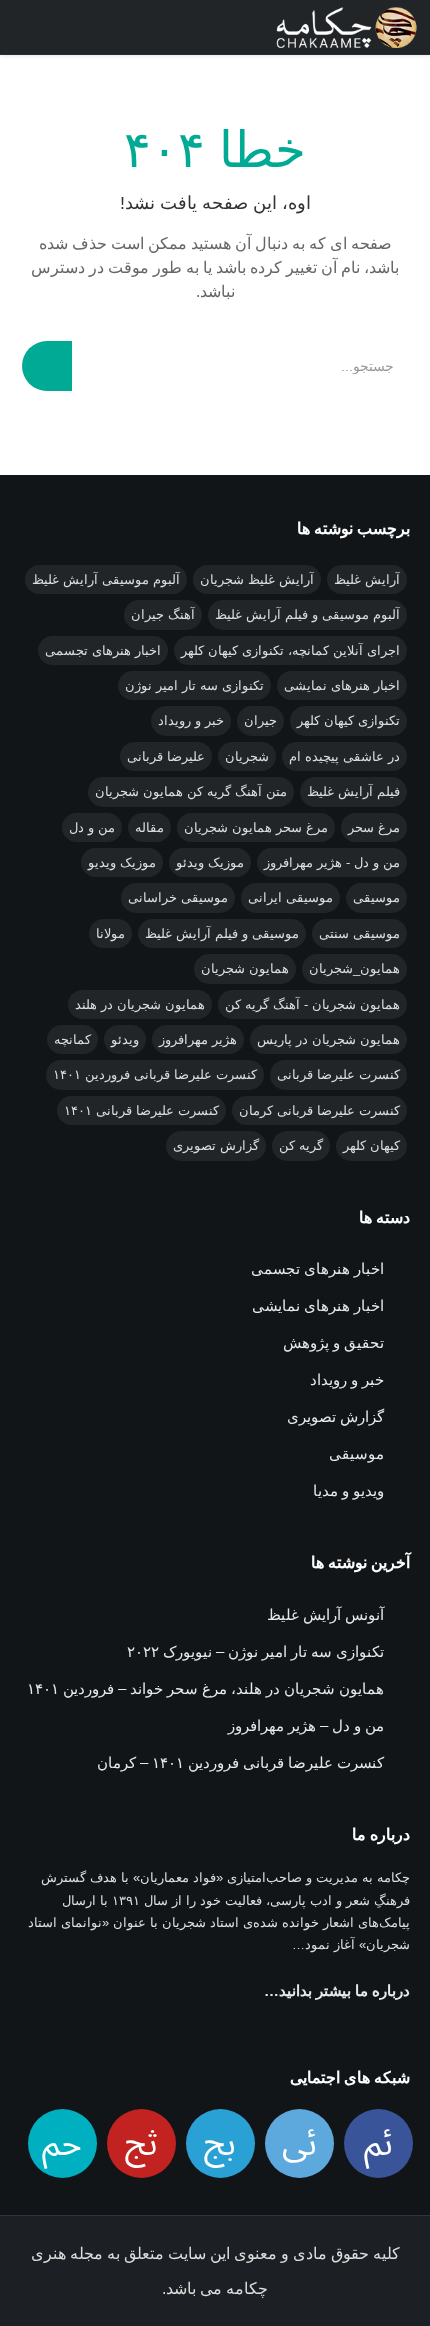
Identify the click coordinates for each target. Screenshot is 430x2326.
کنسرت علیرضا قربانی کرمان (319, 1110)
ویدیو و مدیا (348, 1490)
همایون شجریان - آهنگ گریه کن (312, 1004)
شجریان (247, 756)
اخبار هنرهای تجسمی (103, 650)
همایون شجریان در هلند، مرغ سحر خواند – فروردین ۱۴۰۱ (205, 1688)
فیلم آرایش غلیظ (353, 791)
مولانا (110, 933)
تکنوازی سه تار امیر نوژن (194, 685)
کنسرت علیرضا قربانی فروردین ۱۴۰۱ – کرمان (240, 1762)
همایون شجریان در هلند (140, 1004)
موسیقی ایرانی (290, 897)
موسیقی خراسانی (178, 897)
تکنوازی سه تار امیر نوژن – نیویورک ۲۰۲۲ (255, 1651)
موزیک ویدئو (210, 862)
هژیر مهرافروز (198, 1039)
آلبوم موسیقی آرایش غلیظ (106, 579)
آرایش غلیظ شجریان (257, 579)
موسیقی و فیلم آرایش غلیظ (222, 933)
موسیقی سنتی (359, 933)
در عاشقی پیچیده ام (344, 756)
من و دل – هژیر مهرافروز (306, 1725)
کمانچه (72, 1039)
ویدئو (125, 1039)
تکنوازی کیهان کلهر (348, 720)
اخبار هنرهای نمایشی (342, 685)
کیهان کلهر (371, 1145)
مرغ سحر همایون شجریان (256, 827)
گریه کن (301, 1145)
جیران (260, 720)
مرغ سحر (374, 827)
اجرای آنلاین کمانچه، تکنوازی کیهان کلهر (290, 650)
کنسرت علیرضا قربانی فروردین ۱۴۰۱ (155, 1074)
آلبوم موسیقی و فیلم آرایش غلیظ (307, 614)
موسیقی (376, 897)
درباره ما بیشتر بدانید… (337, 1990)
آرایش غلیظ (367, 579)
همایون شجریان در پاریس (328, 1039)
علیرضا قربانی (166, 756)
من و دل (92, 827)
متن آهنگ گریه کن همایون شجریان (191, 791)
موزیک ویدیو (122, 862)
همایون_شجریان (354, 968)
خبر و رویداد (191, 720)
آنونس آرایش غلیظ (325, 1614)
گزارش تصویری (216, 1145)
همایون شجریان (245, 968)
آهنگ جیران (163, 614)
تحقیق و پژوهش (333, 1342)
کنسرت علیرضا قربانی (338, 1074)
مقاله (149, 827)
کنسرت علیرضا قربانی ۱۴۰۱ (141, 1110)
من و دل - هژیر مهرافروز (332, 862)
